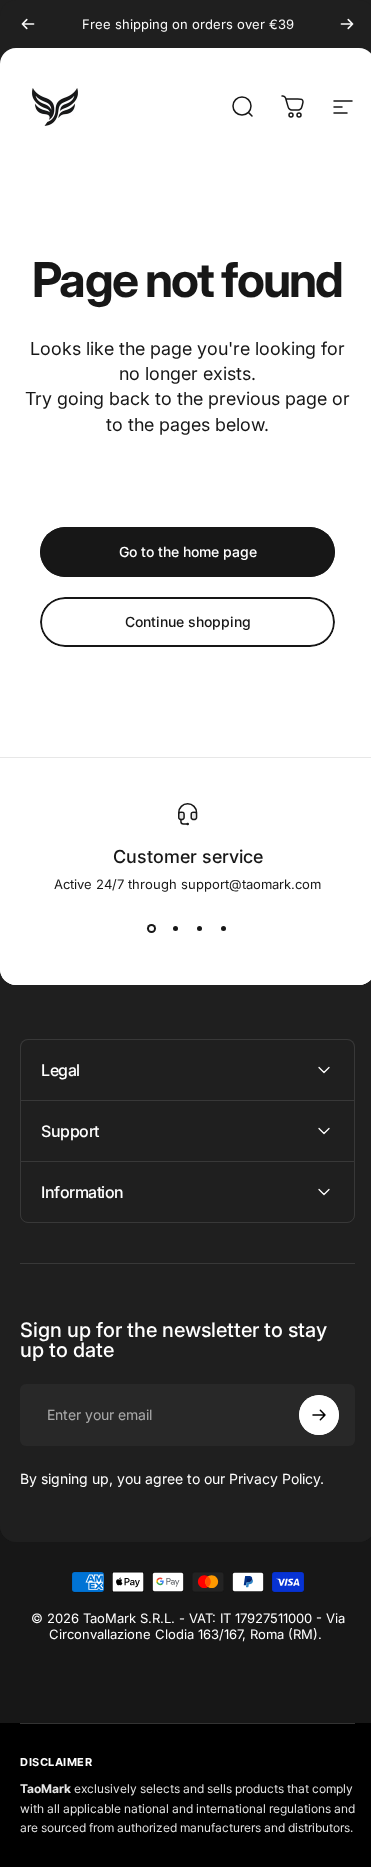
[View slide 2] (176, 928)
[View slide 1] (152, 928)
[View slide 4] (224, 928)
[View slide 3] (200, 928)
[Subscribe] (304, 1415)
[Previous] (28, 24)
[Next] (347, 24)
